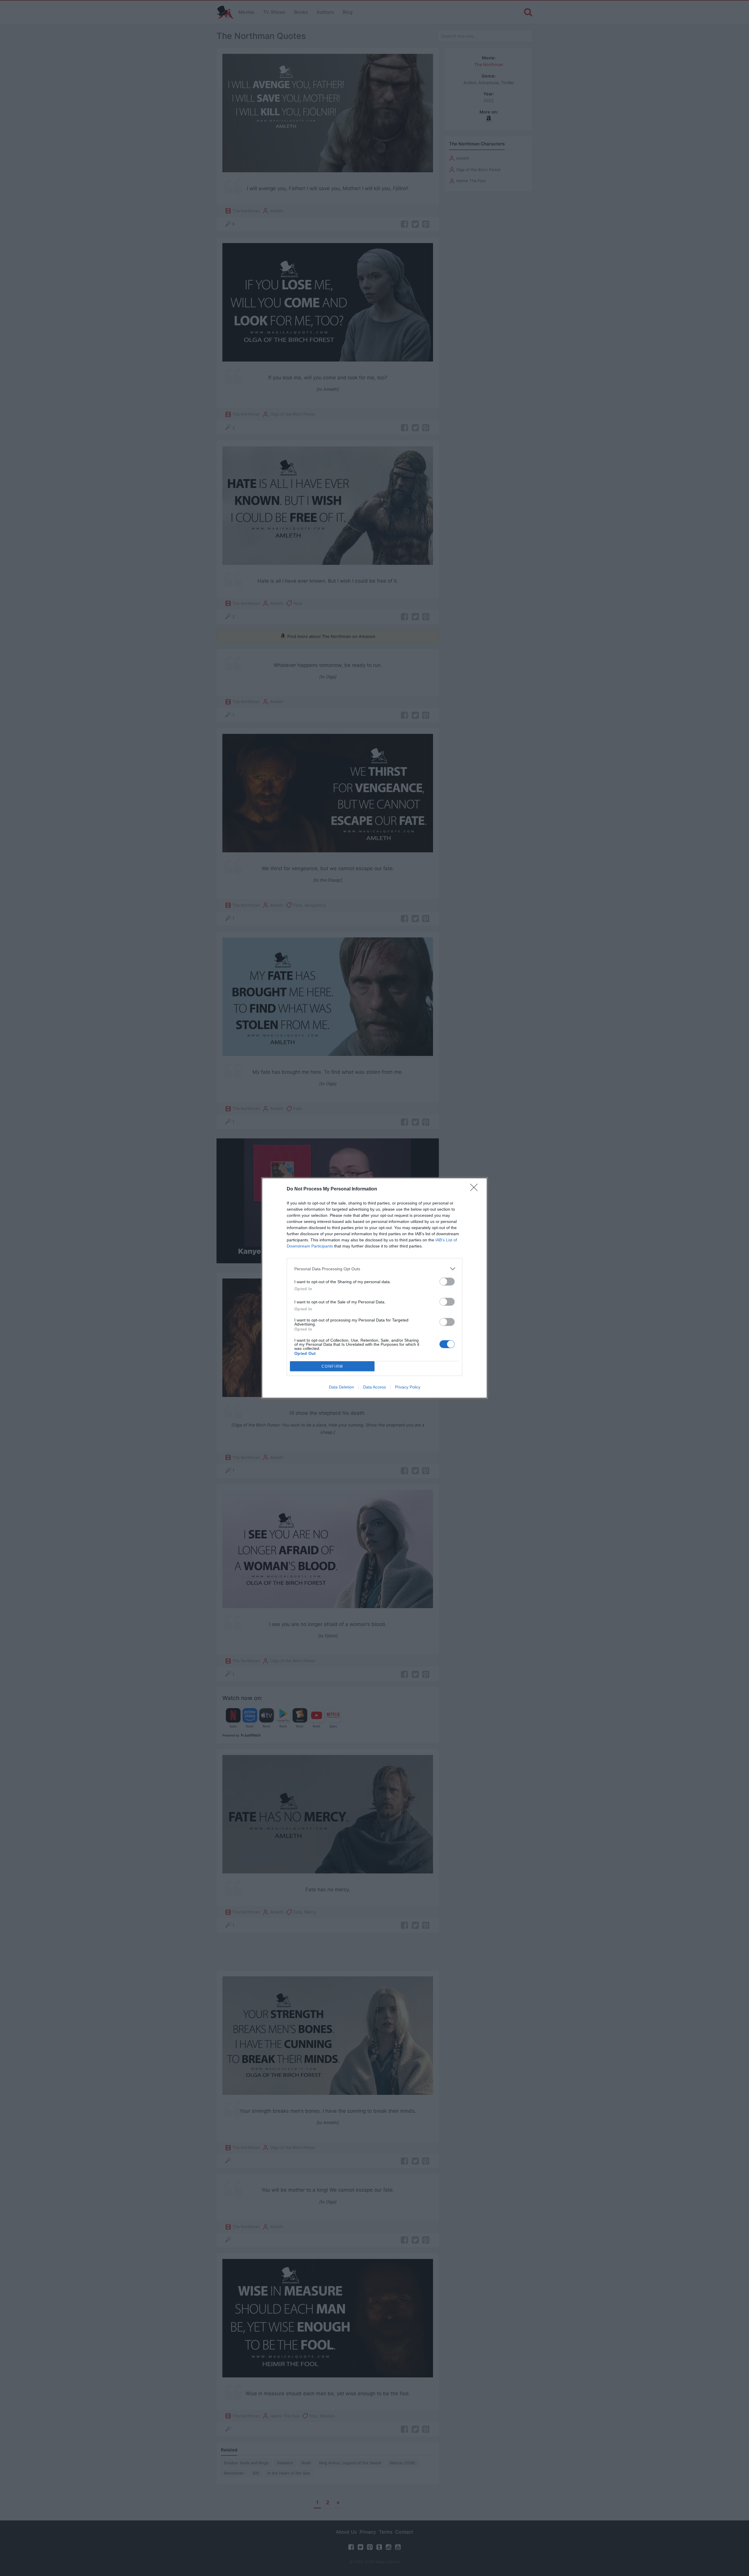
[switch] (447, 1282)
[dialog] (374, 1288)
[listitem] (374, 1269)
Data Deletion (341, 1387)
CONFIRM (332, 1366)
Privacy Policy (408, 1387)
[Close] (476, 1189)
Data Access (374, 1387)
